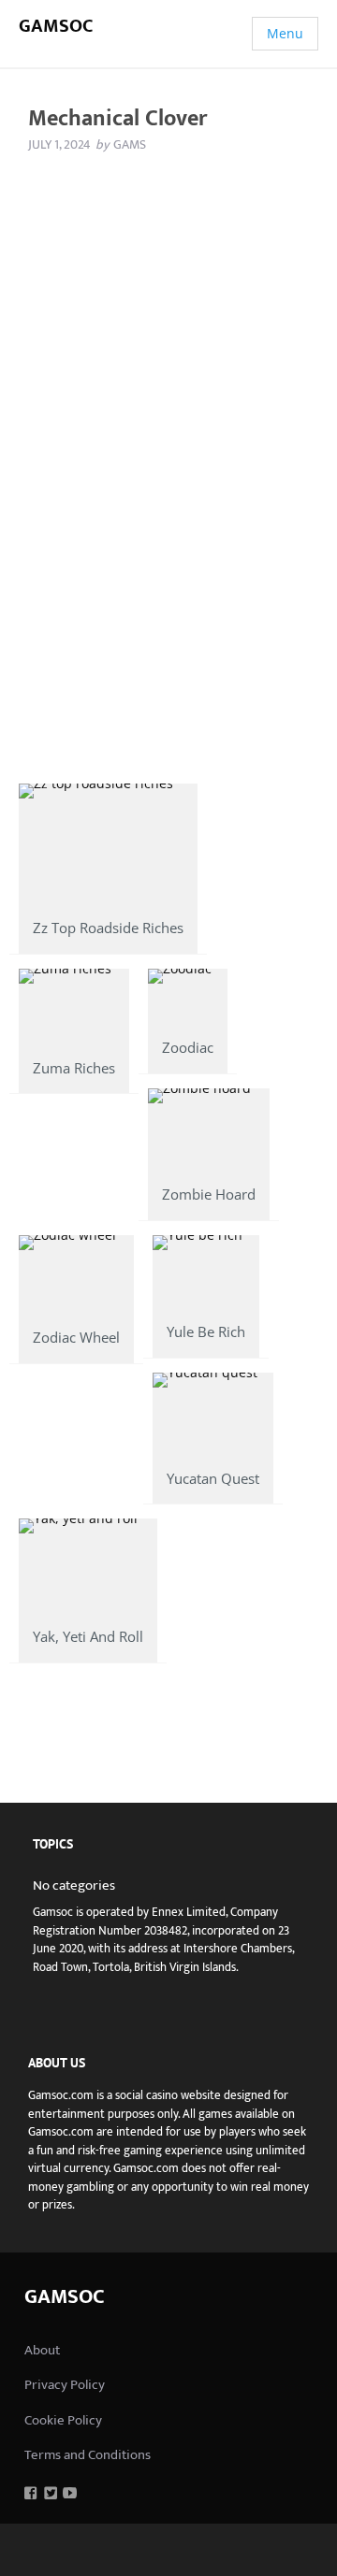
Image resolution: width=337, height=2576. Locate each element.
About (42, 2350)
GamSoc (56, 26)
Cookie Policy (63, 2420)
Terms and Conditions (88, 2455)
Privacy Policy (65, 2385)
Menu (285, 33)
